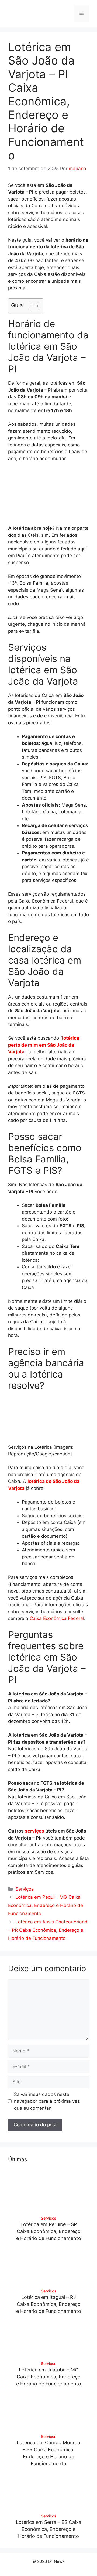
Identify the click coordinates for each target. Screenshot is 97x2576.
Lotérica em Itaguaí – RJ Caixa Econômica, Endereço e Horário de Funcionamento (49, 2304)
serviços (34, 1831)
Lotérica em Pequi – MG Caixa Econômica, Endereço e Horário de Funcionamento (46, 1905)
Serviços (25, 1889)
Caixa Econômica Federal (57, 1618)
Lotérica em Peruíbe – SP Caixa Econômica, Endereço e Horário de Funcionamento (49, 2231)
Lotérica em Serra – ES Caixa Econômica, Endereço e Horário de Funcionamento (49, 2529)
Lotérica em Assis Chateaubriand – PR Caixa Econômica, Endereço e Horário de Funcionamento (48, 1930)
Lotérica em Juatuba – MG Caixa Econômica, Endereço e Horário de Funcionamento (49, 2377)
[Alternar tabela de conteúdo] (32, 306)
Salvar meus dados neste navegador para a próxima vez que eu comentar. (47, 2101)
